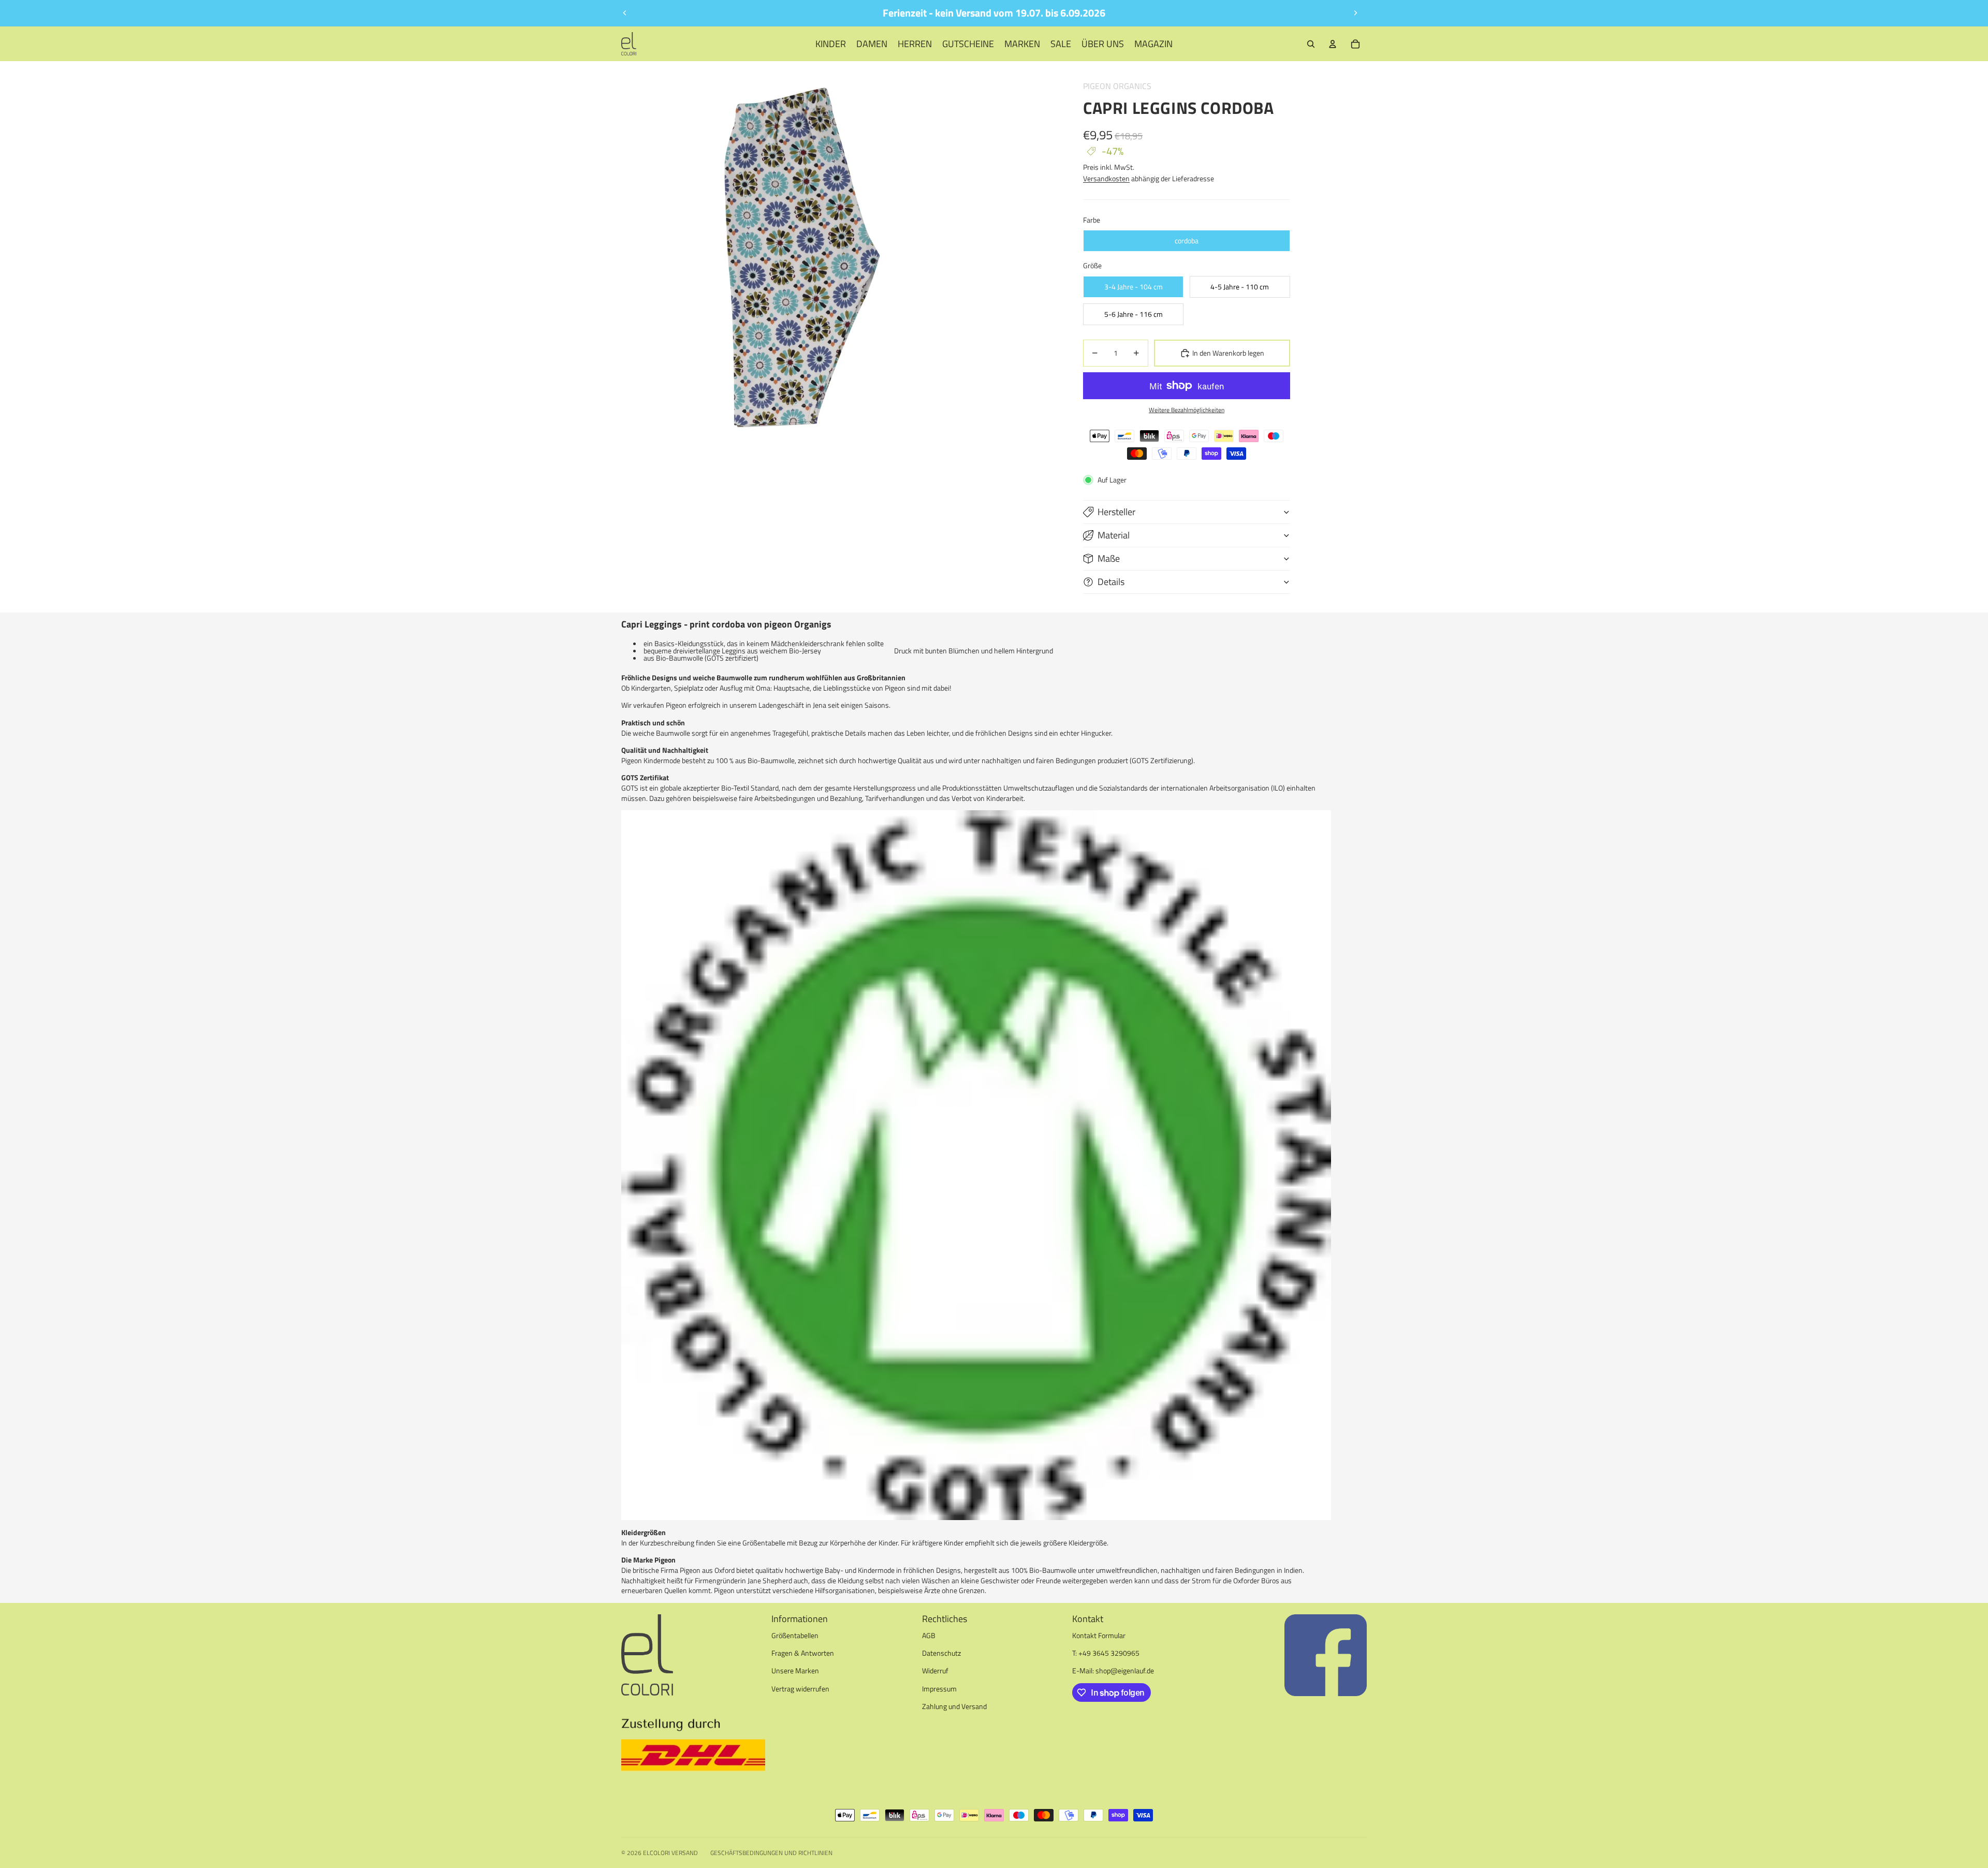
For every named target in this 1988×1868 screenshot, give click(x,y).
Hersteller (1116, 512)
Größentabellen (795, 1635)
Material (1114, 535)
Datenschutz (941, 1653)
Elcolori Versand (670, 1853)
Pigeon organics (1117, 86)
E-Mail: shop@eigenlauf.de (1113, 1670)
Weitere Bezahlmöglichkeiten (1187, 410)
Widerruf (935, 1670)
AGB (929, 1635)
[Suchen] (1311, 44)
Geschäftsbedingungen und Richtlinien (771, 1853)
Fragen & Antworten (803, 1653)
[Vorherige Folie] (625, 13)
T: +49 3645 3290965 (1106, 1653)
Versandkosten (1106, 178)
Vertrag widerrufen (800, 1689)
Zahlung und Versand (954, 1706)
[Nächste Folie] (1355, 13)
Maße (1109, 558)
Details (1111, 582)
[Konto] (1333, 44)
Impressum (939, 1689)
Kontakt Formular (1099, 1635)
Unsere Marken (795, 1670)
